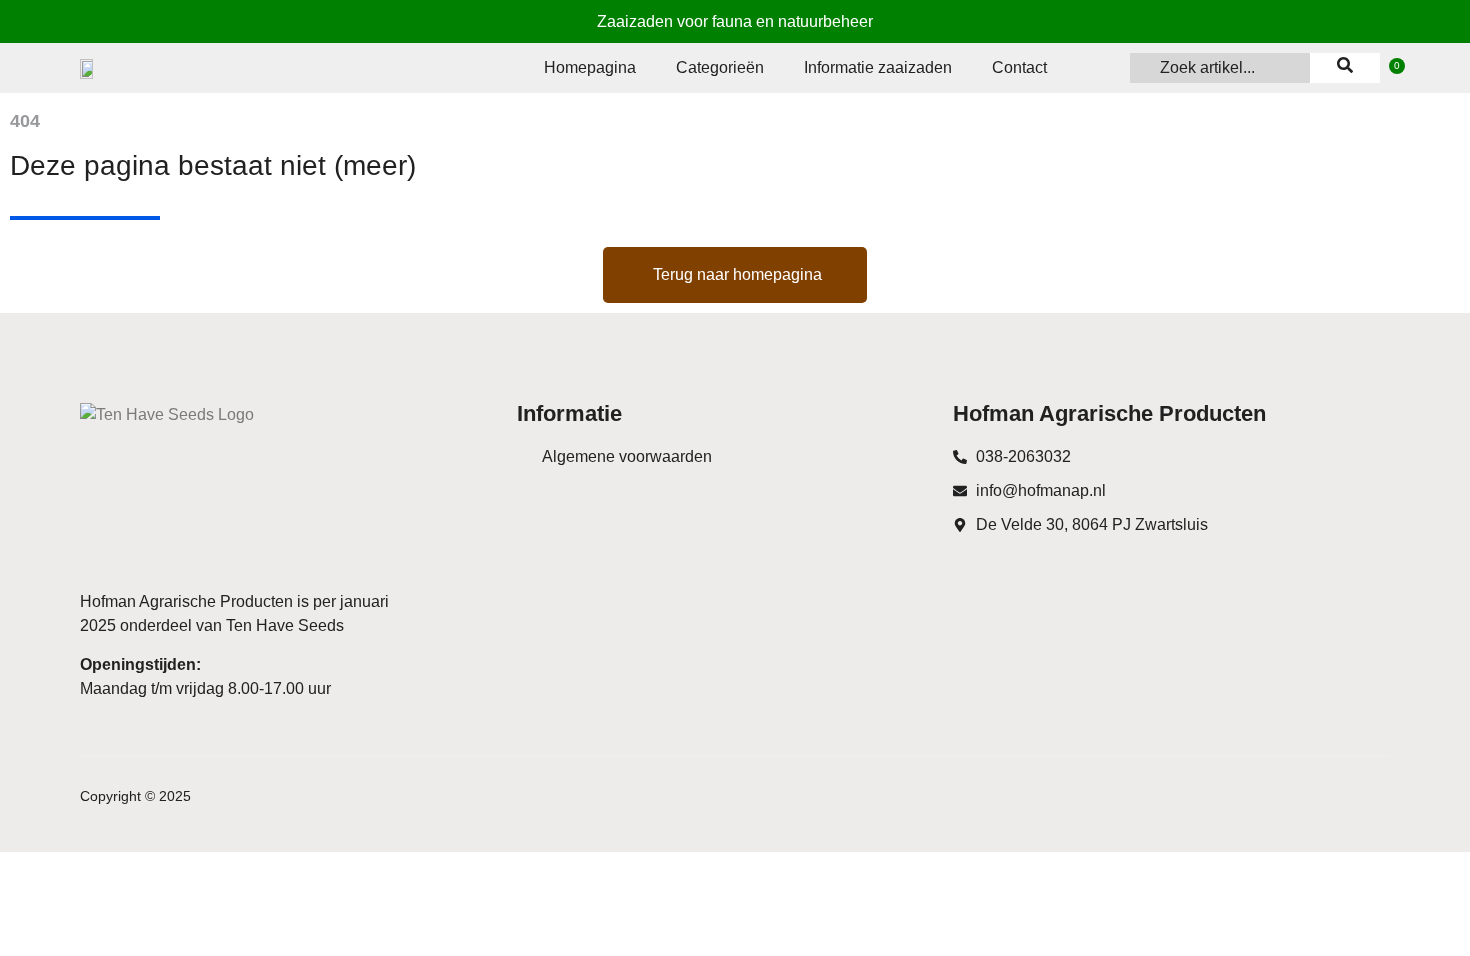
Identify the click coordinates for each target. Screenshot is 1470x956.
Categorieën (720, 67)
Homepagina (590, 67)
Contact (1019, 67)
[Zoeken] (1345, 68)
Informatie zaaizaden (878, 67)
